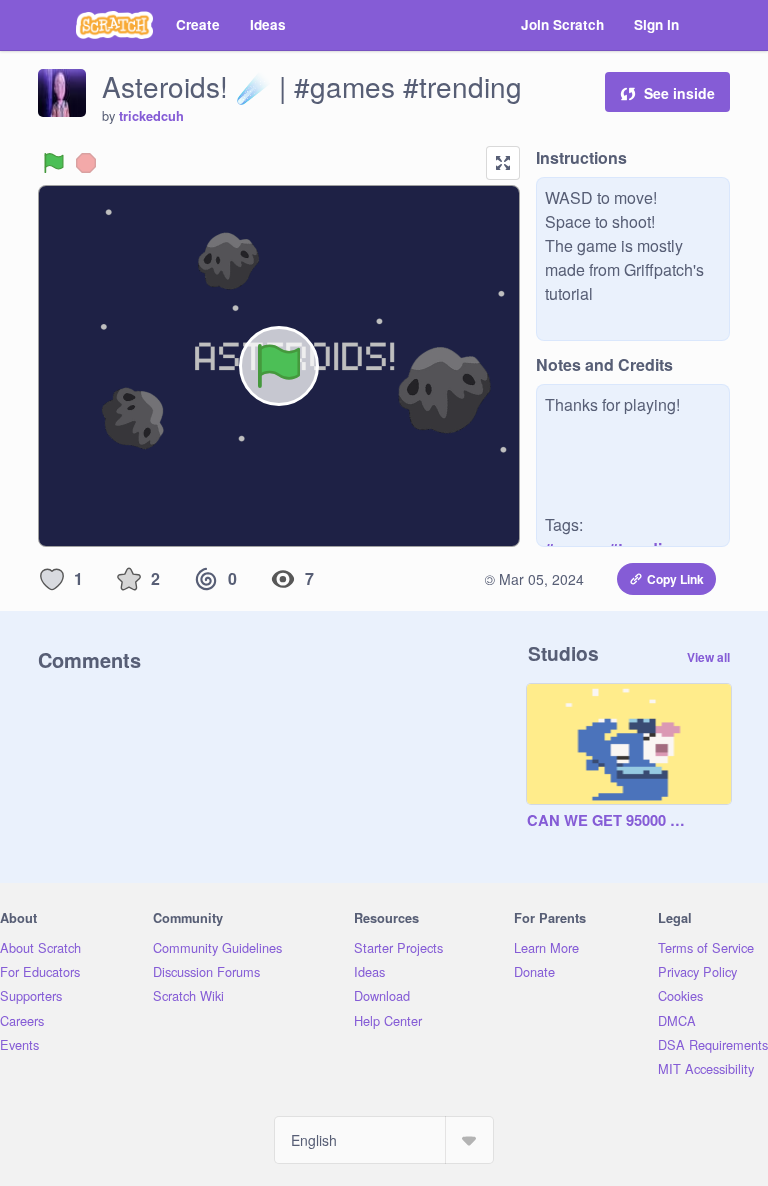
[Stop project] (86, 163)
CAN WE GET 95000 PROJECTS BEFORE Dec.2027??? (609, 821)
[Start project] (54, 163)
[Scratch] (114, 25)
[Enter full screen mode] (503, 163)
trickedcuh (151, 116)
